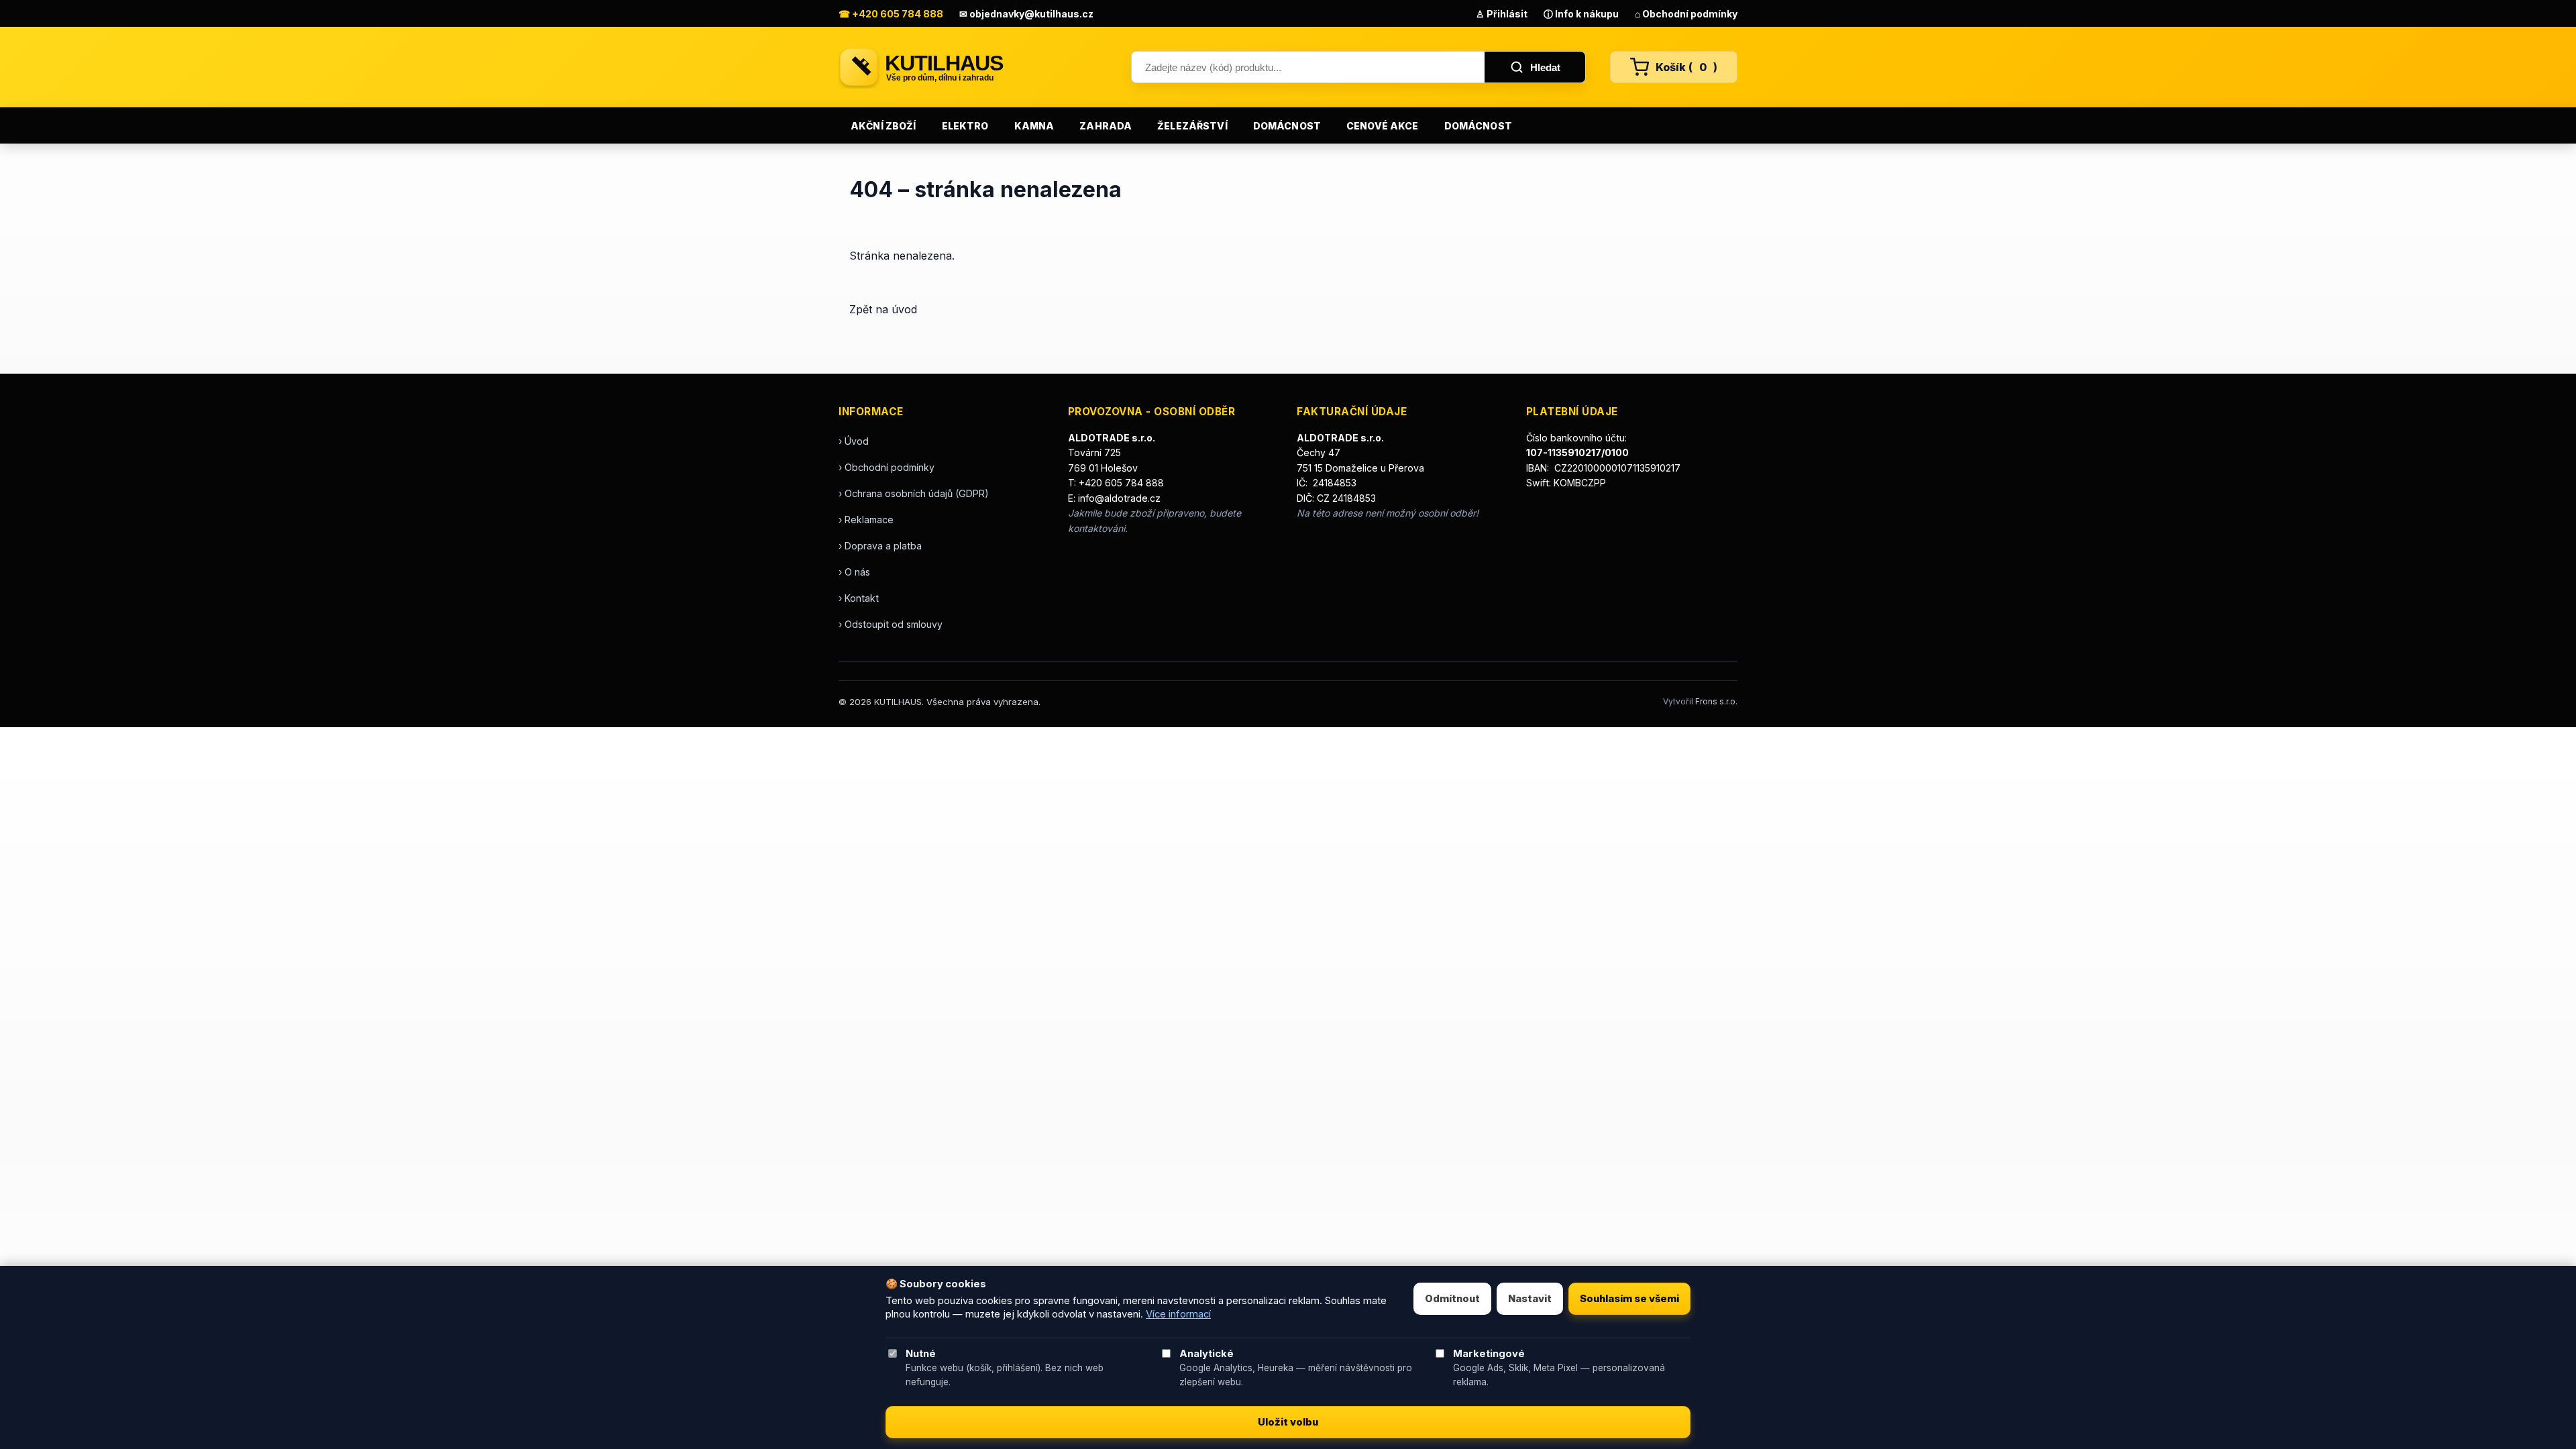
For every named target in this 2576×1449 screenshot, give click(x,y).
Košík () (1686, 67)
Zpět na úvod (883, 309)
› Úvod (854, 441)
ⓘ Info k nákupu (1581, 14)
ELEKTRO (965, 126)
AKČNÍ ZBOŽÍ (883, 126)
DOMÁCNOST (1287, 126)
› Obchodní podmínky (887, 467)
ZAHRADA (1106, 126)
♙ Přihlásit (1502, 14)
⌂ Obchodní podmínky (1686, 14)
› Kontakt (859, 598)
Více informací (1178, 1314)
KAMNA (1034, 126)
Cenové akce (1383, 126)
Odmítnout (1452, 1299)
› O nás (854, 572)
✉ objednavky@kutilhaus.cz (1026, 14)
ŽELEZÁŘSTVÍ (1192, 126)
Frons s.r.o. (1716, 701)
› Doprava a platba (880, 546)
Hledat (1545, 67)
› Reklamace (866, 520)
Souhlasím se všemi (1629, 1299)
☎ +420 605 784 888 (891, 14)
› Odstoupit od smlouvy (891, 624)
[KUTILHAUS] (973, 67)
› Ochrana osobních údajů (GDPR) (914, 493)
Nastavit (1530, 1299)
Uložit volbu (1288, 1422)
